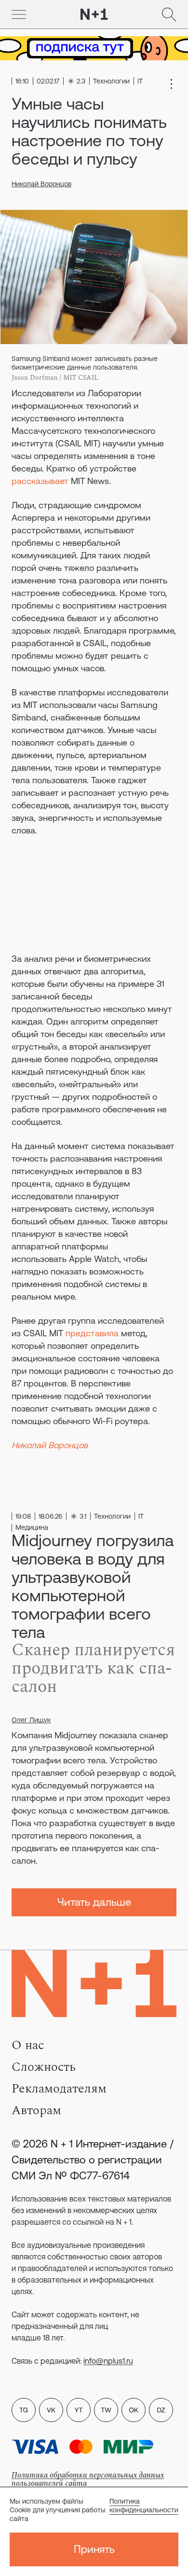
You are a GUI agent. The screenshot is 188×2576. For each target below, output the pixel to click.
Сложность (44, 2067)
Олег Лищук (31, 1720)
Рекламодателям (59, 2089)
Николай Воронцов (41, 184)
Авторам (36, 2110)
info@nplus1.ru (108, 2361)
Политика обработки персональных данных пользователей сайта (88, 2479)
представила (92, 1333)
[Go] (19, 14)
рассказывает (40, 481)
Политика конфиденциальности (144, 2506)
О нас (28, 2045)
